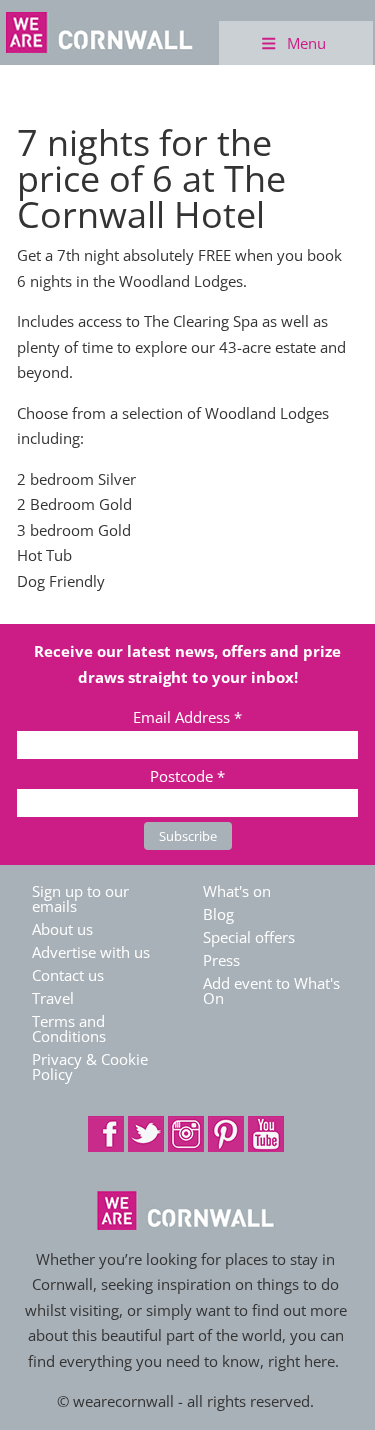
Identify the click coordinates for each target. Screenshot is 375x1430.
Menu (306, 43)
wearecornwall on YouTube (266, 1134)
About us (62, 929)
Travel (53, 998)
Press (221, 960)
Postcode (187, 776)
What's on (237, 891)
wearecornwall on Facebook (106, 1134)
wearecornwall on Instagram (186, 1134)
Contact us (68, 975)
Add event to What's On (271, 990)
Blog (218, 914)
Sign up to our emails (80, 898)
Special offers (249, 937)
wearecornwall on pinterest (226, 1134)
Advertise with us (91, 952)
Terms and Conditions (69, 1028)
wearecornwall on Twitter (146, 1134)
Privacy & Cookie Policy (90, 1066)
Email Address (187, 717)
